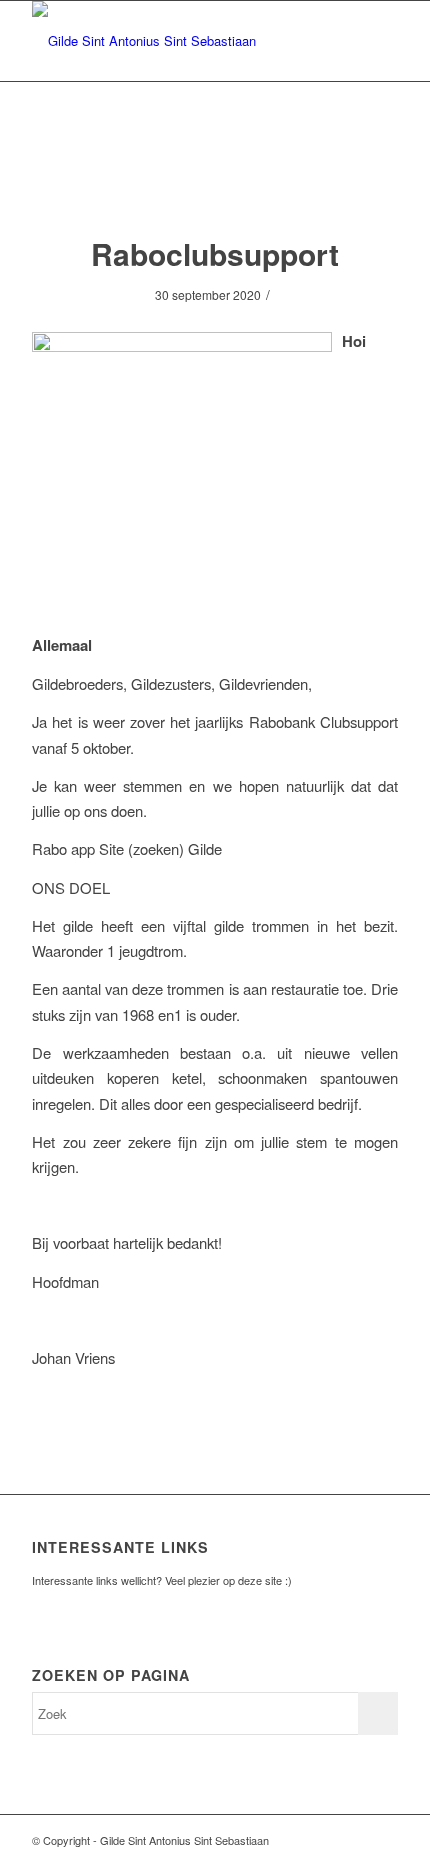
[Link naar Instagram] (383, 1840)
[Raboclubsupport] (215, 178)
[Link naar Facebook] (353, 1840)
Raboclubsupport (215, 253)
